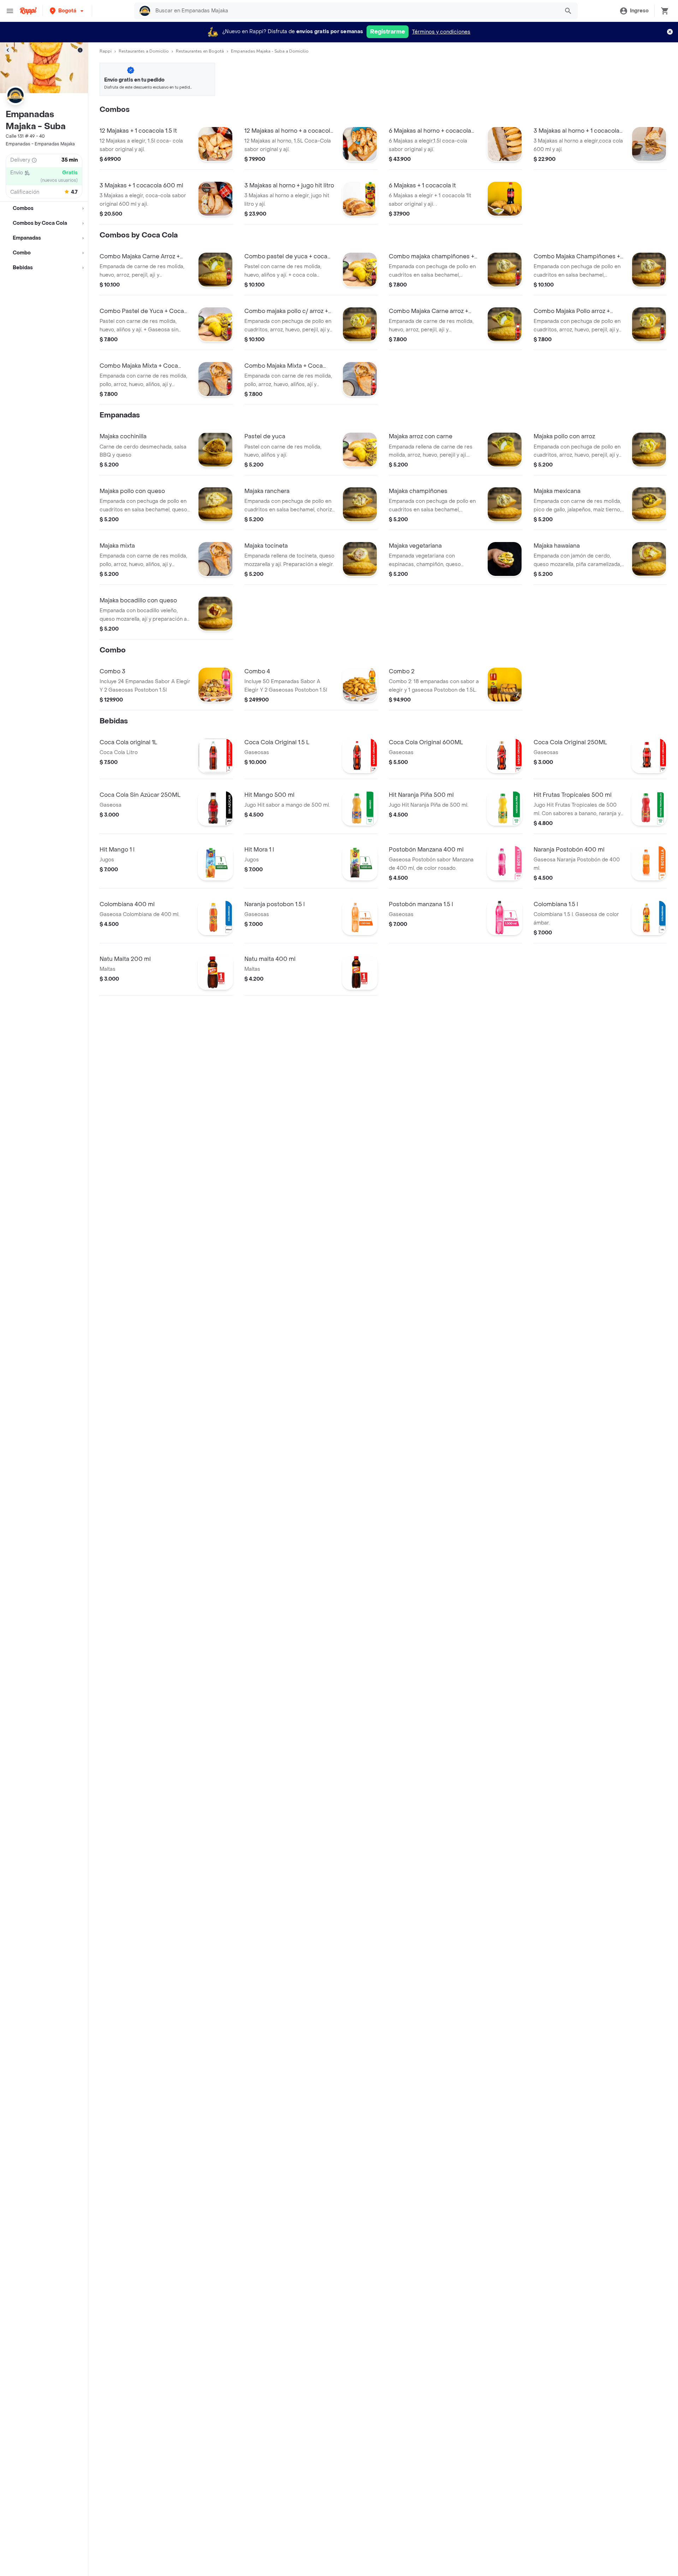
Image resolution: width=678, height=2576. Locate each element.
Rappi (106, 51)
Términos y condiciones (441, 32)
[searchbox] (355, 11)
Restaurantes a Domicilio (144, 51)
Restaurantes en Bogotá (200, 51)
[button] (67, 11)
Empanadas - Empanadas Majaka (40, 144)
